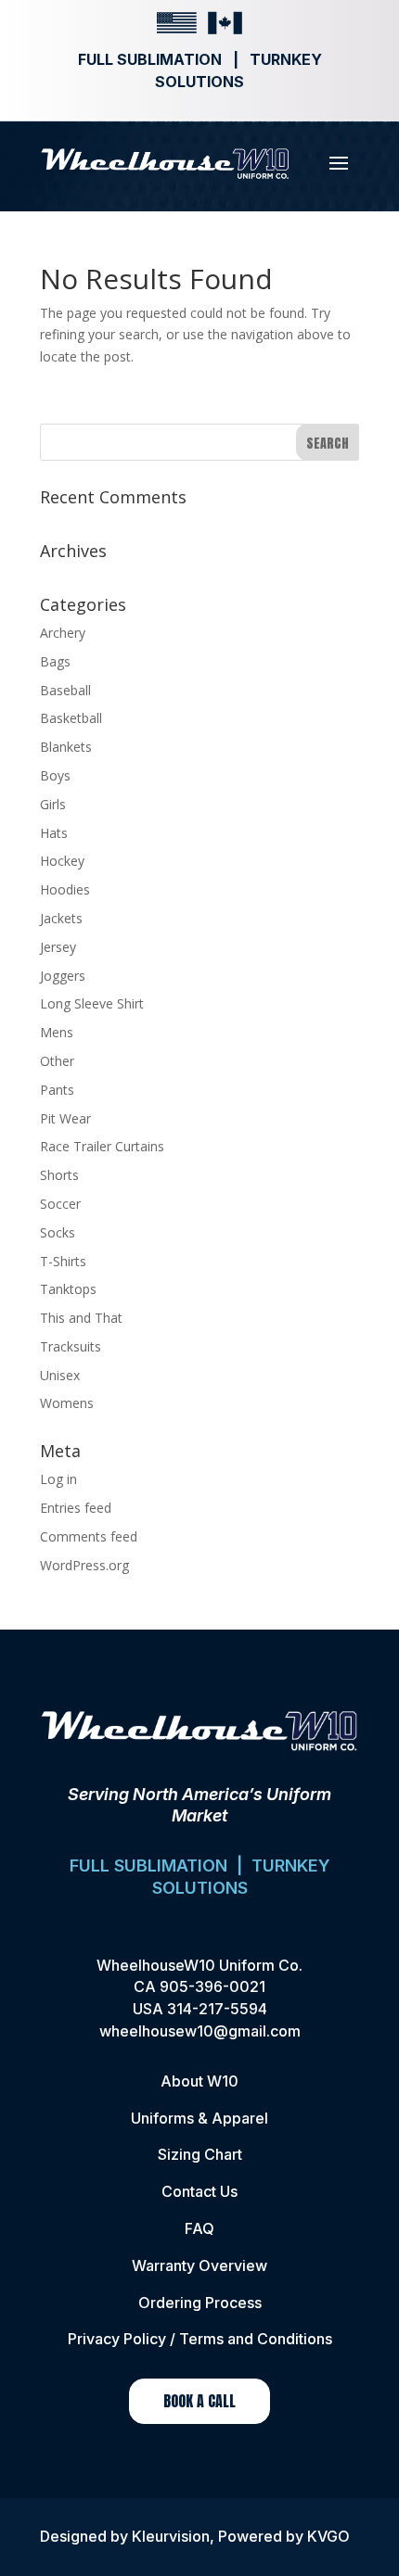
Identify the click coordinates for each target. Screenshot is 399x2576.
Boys (55, 775)
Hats (54, 833)
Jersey (58, 947)
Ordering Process (200, 2303)
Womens (67, 1403)
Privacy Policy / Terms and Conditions (200, 2339)
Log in (58, 1479)
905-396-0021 (212, 1986)
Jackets (61, 918)
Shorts (59, 1175)
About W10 (199, 2081)
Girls (53, 804)
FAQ (199, 2228)
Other (57, 1061)
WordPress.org (84, 1565)
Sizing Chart (200, 2154)
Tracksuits (71, 1346)
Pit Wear (65, 1118)
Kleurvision (171, 2536)
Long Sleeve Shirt (92, 1003)
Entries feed (76, 1508)
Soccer (60, 1204)
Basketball (71, 718)
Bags (55, 661)
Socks (58, 1232)
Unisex (60, 1375)
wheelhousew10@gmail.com (200, 2031)
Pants (57, 1090)
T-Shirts (63, 1261)
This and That (81, 1318)
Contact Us (199, 2191)
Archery (63, 633)
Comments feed (89, 1536)
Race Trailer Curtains (102, 1146)
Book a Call (199, 2401)
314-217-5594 (217, 2009)
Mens (57, 1032)
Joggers (63, 976)
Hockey (62, 861)
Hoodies (65, 889)
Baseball (65, 690)
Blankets (66, 747)
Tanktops (68, 1289)
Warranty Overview (199, 2265)
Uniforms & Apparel (199, 2118)
